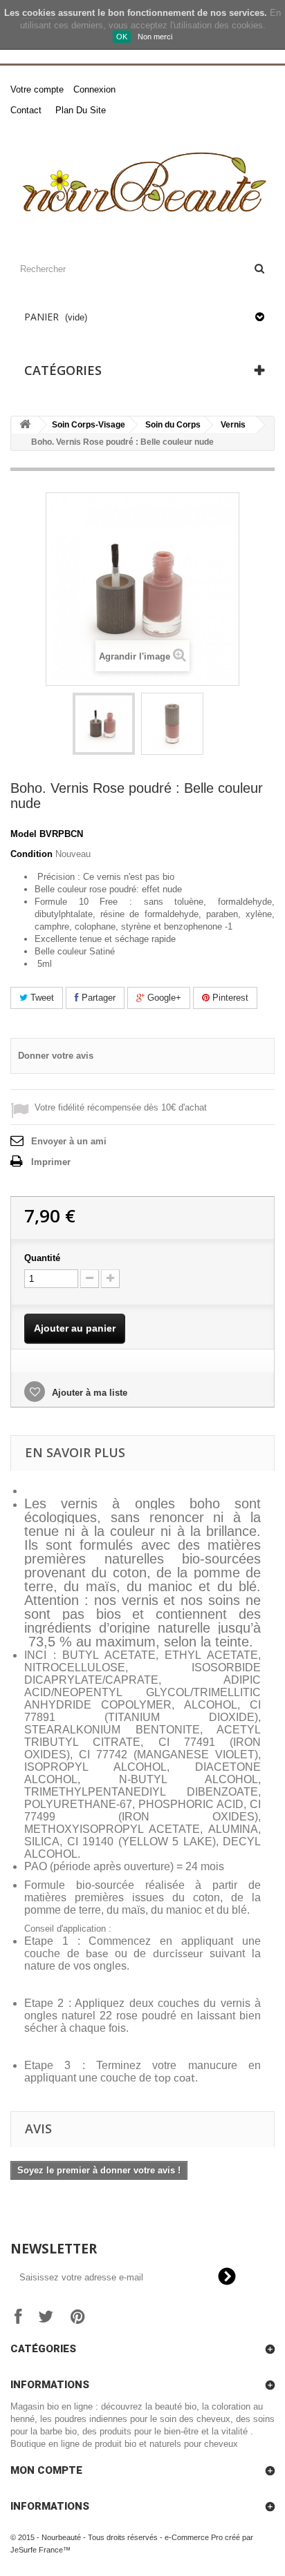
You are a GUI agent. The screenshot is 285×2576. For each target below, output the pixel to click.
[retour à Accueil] (25, 425)
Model (24, 834)
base (97, 1954)
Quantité (42, 1258)
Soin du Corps (173, 425)
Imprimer (51, 1162)
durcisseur (178, 1954)
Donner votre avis (56, 1056)
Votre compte (37, 89)
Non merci (155, 37)
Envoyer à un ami (69, 1141)
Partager (97, 998)
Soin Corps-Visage (89, 425)
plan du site (81, 110)
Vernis (233, 425)
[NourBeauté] (142, 185)
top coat (175, 2078)
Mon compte (46, 2470)
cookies (39, 13)
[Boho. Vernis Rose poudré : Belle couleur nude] (104, 724)
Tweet (41, 998)
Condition (31, 854)
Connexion (94, 89)
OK (122, 37)
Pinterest (229, 998)
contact (26, 110)
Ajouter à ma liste (88, 1393)
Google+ (163, 998)
